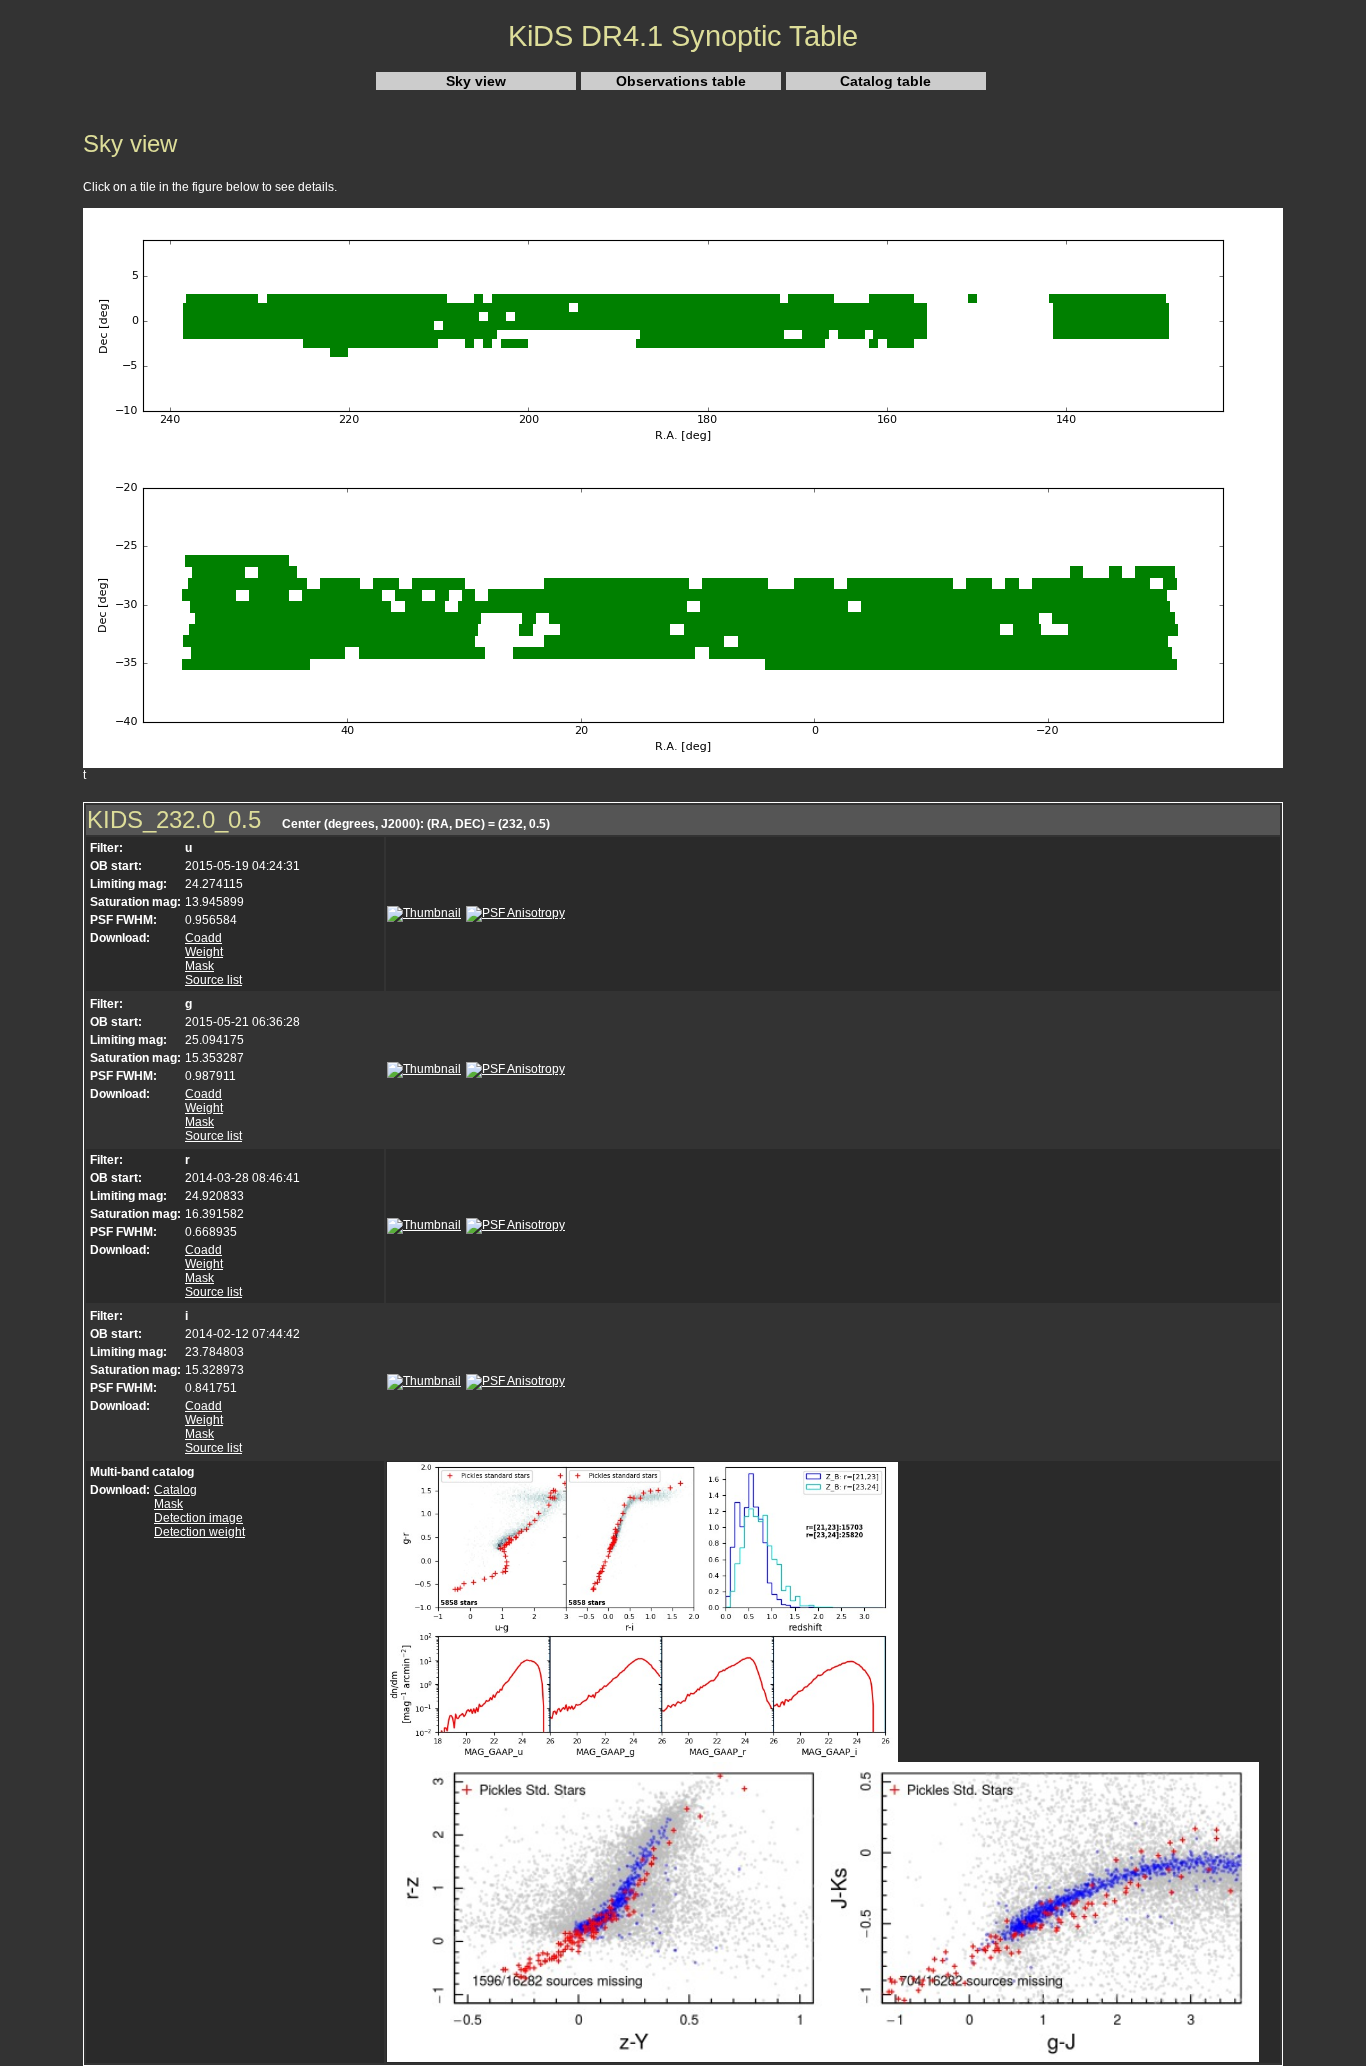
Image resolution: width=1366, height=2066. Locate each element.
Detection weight (199, 1532)
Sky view (476, 81)
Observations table (681, 81)
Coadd (203, 938)
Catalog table (885, 81)
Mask (199, 966)
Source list (213, 980)
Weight (204, 952)
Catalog (175, 1490)
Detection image (198, 1518)
